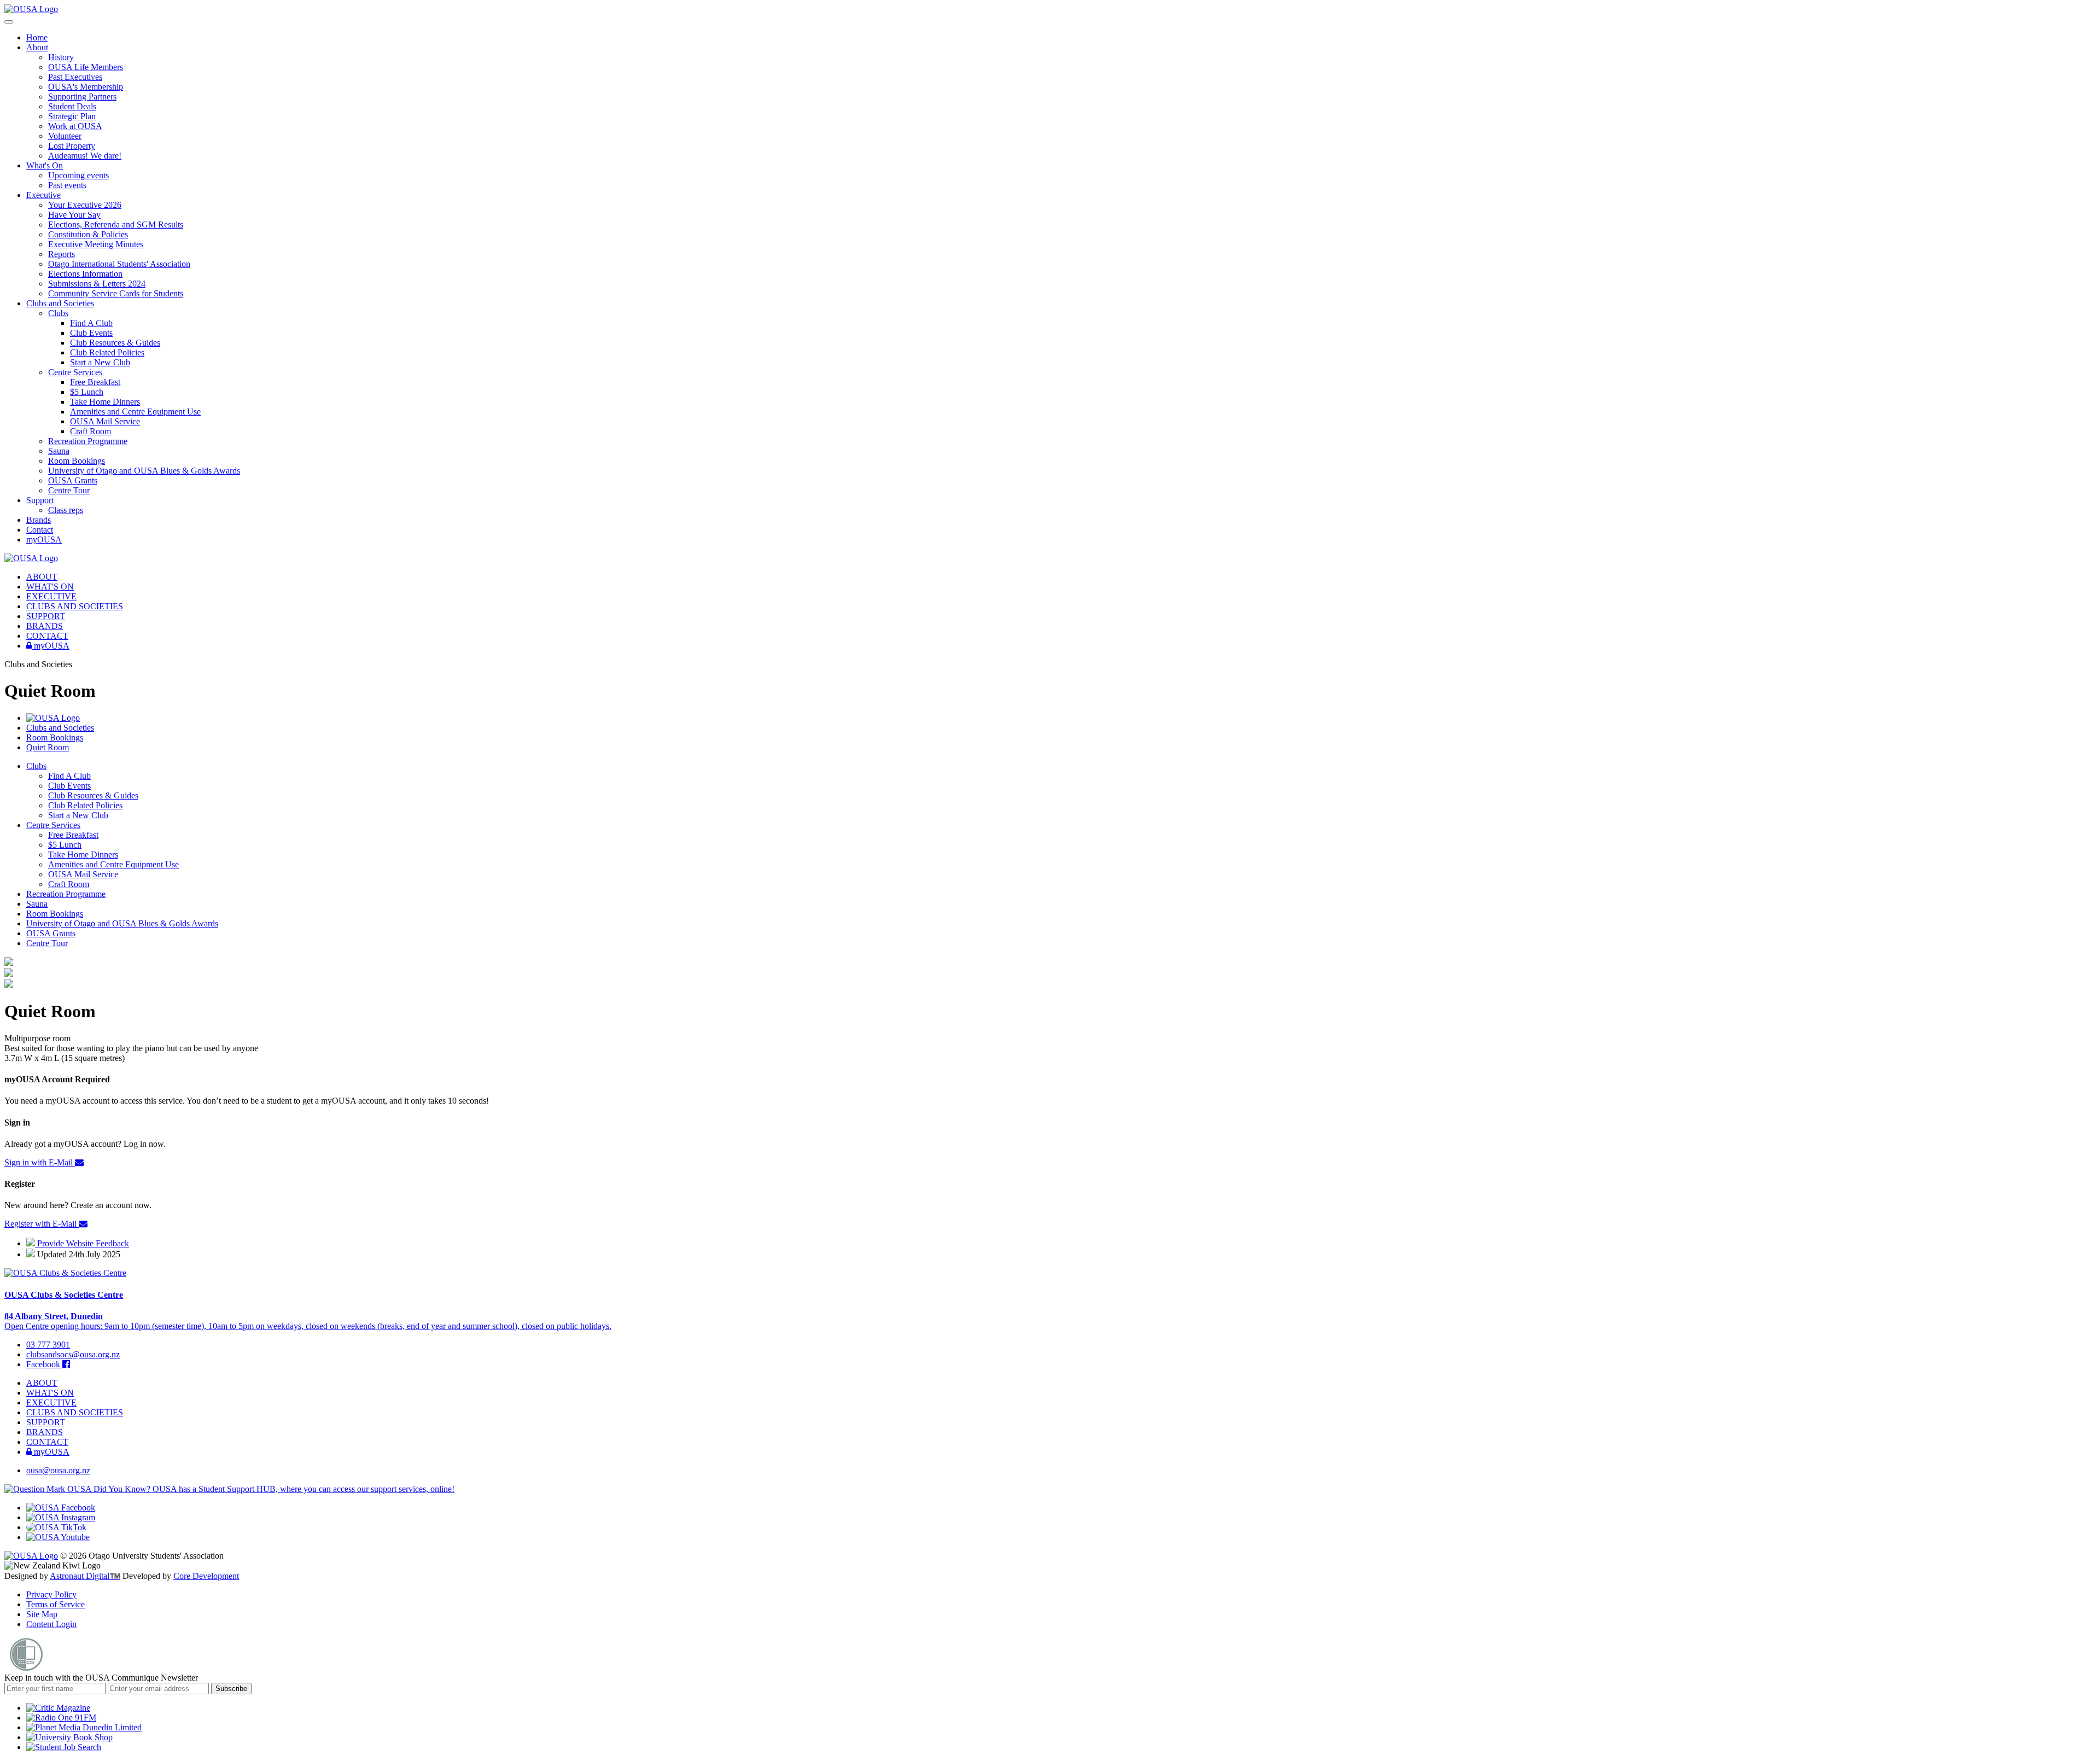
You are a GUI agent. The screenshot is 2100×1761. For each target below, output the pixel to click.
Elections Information (85, 274)
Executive (43, 195)
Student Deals (72, 106)
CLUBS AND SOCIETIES (75, 606)
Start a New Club (100, 362)
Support (40, 500)
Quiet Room (48, 747)
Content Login (51, 1624)
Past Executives (75, 77)
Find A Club (91, 323)
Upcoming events (78, 175)
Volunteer (65, 136)
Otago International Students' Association (119, 264)
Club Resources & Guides (115, 343)
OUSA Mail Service (105, 421)
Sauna (59, 451)
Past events (67, 185)
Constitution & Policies (88, 234)
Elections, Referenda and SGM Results (116, 225)
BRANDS (45, 626)
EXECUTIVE (51, 596)
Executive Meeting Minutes (96, 244)
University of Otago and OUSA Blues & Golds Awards (144, 471)
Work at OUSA (75, 126)
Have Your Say (74, 215)
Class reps (66, 510)
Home (37, 37)
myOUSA (44, 540)
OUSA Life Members (86, 67)
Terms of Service (56, 1604)
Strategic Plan (72, 116)
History (61, 57)
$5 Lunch (87, 392)
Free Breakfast (95, 382)
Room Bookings (77, 461)
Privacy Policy (51, 1594)
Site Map (42, 1614)
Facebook (44, 1364)
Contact (40, 530)
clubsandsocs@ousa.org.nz (73, 1354)
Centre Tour (69, 490)
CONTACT (47, 636)
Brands (39, 520)
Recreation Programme (88, 441)
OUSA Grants (73, 480)
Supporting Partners (82, 97)
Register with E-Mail (42, 1224)
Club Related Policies (107, 352)
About (37, 47)
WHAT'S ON (50, 587)
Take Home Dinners (105, 402)
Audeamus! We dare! (85, 156)
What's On (45, 165)
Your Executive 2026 (85, 205)
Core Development (206, 1576)
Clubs (58, 313)
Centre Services (75, 372)
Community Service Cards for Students (116, 293)
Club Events (91, 333)
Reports (62, 254)
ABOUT (42, 577)
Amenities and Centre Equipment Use (135, 412)
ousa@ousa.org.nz (58, 1470)
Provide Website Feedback (82, 1243)
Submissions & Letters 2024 (97, 284)
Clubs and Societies (60, 303)
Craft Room (91, 431)
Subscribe (231, 1689)
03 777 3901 (48, 1345)
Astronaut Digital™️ (85, 1576)
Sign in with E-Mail (40, 1162)
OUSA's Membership (86, 87)
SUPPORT (46, 616)
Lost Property (72, 146)
